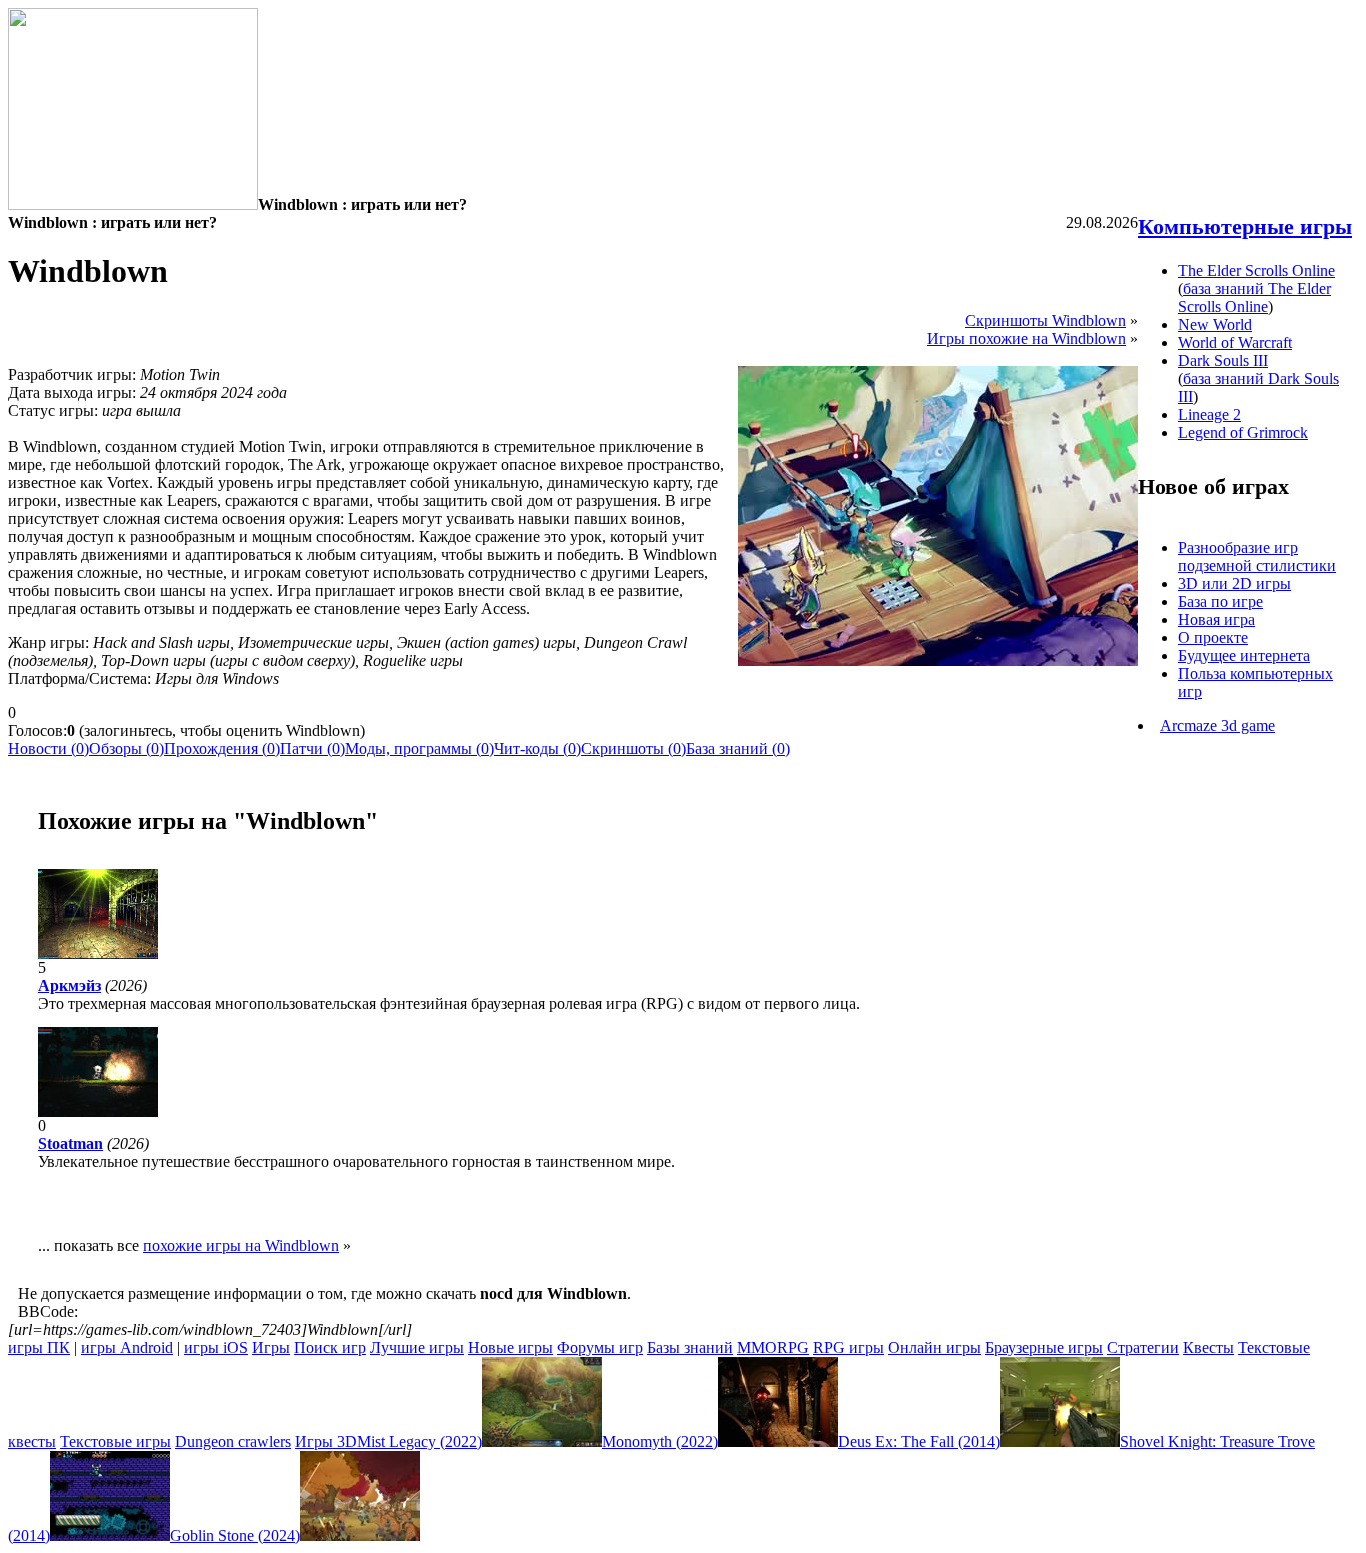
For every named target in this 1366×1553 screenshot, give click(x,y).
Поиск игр (330, 1347)
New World (1215, 324)
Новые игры (510, 1347)
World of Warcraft (1235, 342)
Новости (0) (48, 748)
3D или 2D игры (1234, 583)
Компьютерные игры (1245, 226)
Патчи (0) (312, 748)
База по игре (1220, 601)
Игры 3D (326, 1441)
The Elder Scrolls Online (1256, 270)
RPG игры (848, 1347)
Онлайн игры (934, 1347)
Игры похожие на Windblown (1026, 338)
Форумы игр (600, 1347)
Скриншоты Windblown (1045, 320)
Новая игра (1216, 619)
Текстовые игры (115, 1441)
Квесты (1208, 1347)
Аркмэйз (69, 985)
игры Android (127, 1347)
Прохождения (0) (222, 748)
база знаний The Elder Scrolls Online (1254, 297)
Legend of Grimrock (1243, 432)
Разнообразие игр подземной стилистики (1257, 556)
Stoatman (70, 1143)
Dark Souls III (1223, 360)
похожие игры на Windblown (241, 1245)
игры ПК (39, 1347)
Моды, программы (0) (419, 748)
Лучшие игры (417, 1347)
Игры (271, 1347)
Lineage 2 (1209, 414)
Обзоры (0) (126, 748)
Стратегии (1143, 1347)
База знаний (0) (738, 748)
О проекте (1213, 637)
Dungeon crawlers (233, 1441)
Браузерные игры (1044, 1347)
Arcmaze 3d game (1217, 725)
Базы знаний (690, 1347)
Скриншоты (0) (633, 748)
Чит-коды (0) (537, 748)
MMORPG (773, 1347)
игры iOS (216, 1347)
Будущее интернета (1244, 655)
